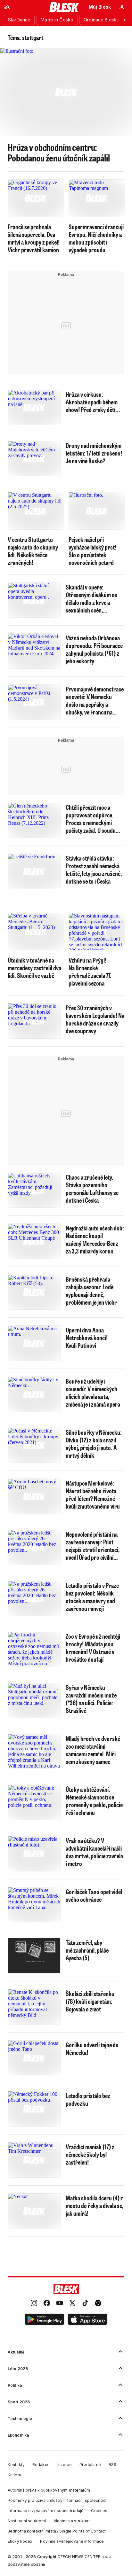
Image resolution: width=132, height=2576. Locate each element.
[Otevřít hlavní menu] (7, 7)
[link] (34, 2304)
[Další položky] (124, 20)
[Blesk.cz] (64, 7)
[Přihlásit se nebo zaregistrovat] (122, 7)
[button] (45, 2320)
